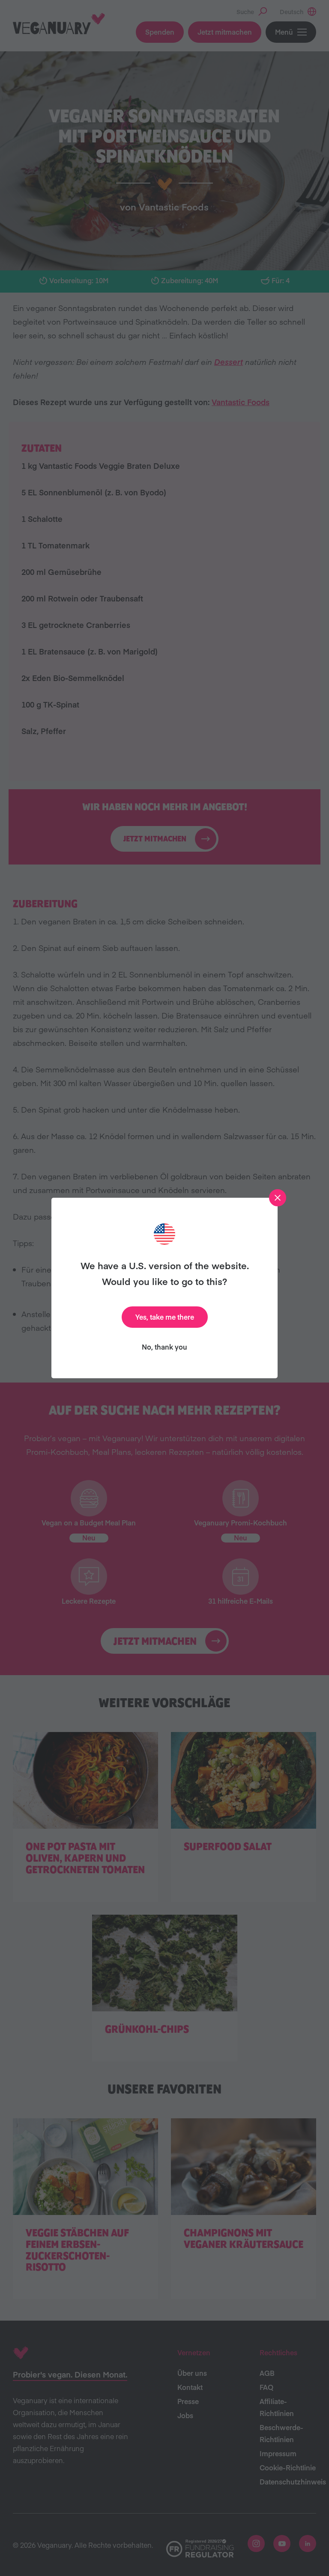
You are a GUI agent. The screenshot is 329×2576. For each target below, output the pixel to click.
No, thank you (164, 1347)
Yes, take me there (165, 1317)
